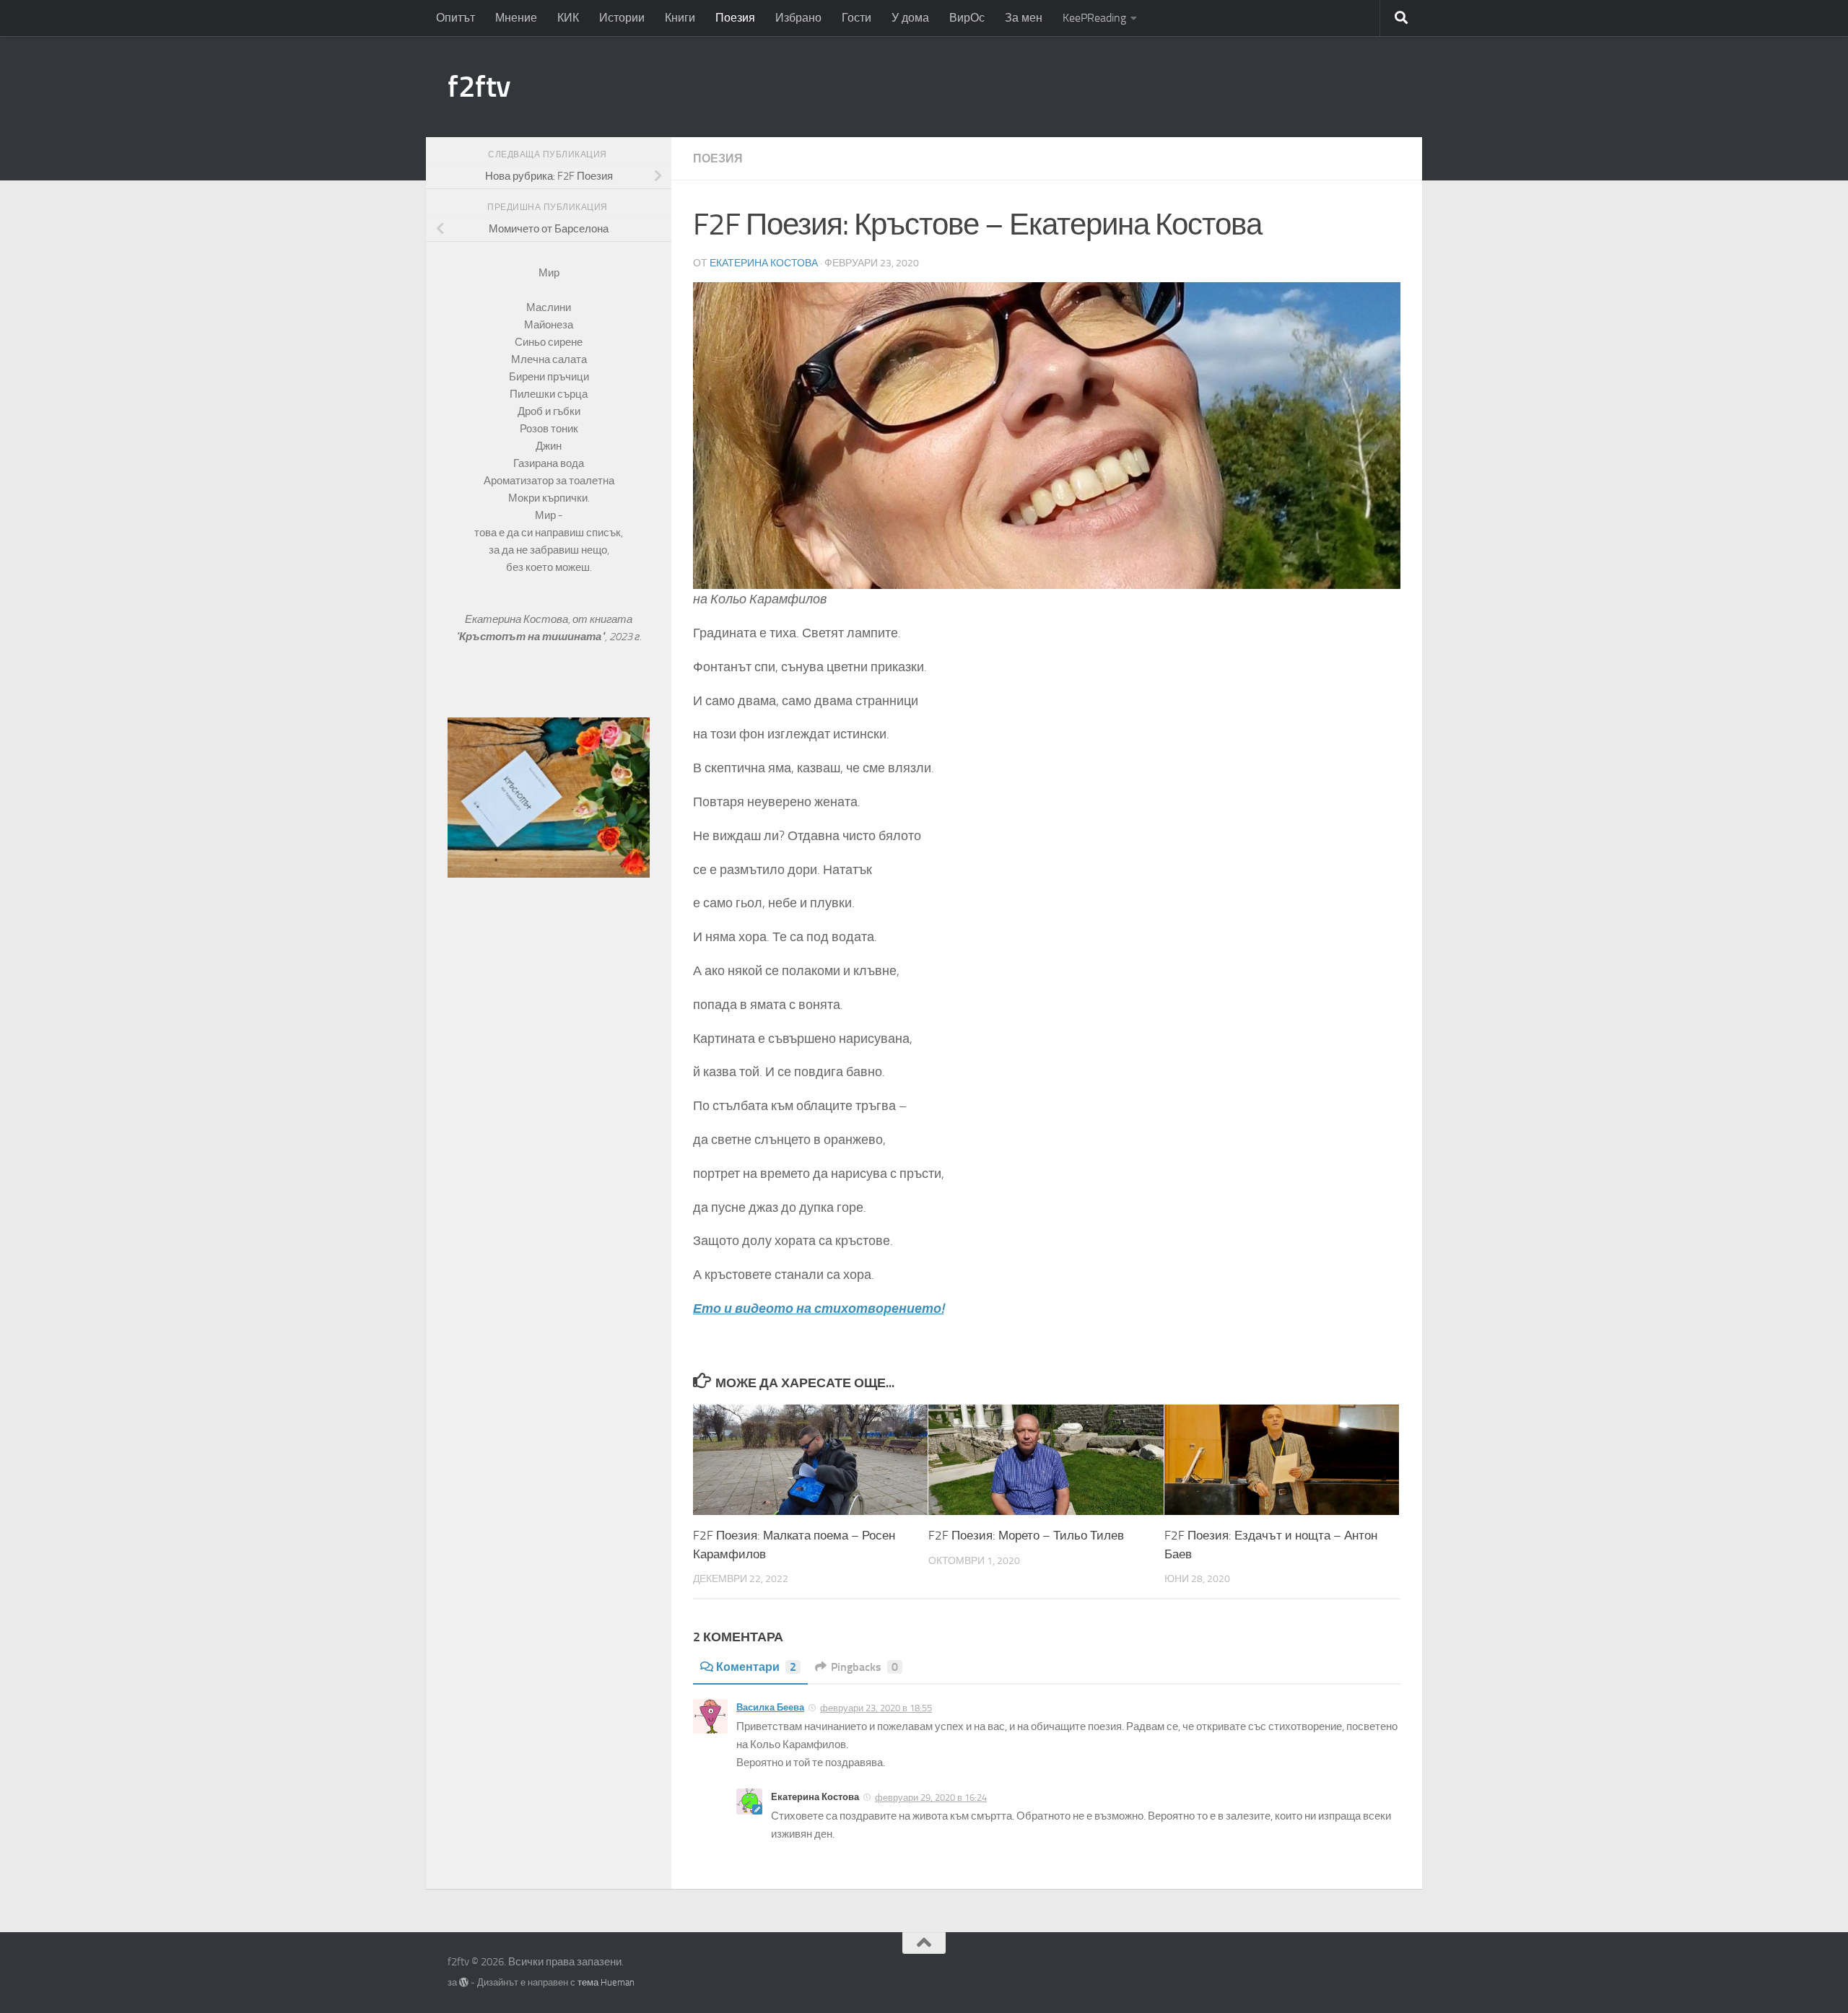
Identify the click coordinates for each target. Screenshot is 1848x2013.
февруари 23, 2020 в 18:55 (876, 1708)
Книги (680, 18)
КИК (568, 18)
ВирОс (967, 18)
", (532, 637)
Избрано (798, 18)
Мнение (516, 18)
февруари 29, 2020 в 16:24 (931, 1798)
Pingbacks (864, 1667)
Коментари (756, 1667)
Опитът (456, 18)
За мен (1024, 18)
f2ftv (479, 87)
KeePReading (1094, 18)
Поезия (735, 18)
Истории (622, 18)
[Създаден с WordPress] (464, 1982)
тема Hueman (606, 1982)
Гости (857, 18)
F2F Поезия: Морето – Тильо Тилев (1026, 1535)
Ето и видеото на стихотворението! (818, 1309)
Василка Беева (770, 1707)
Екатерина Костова (764, 263)
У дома (910, 18)
